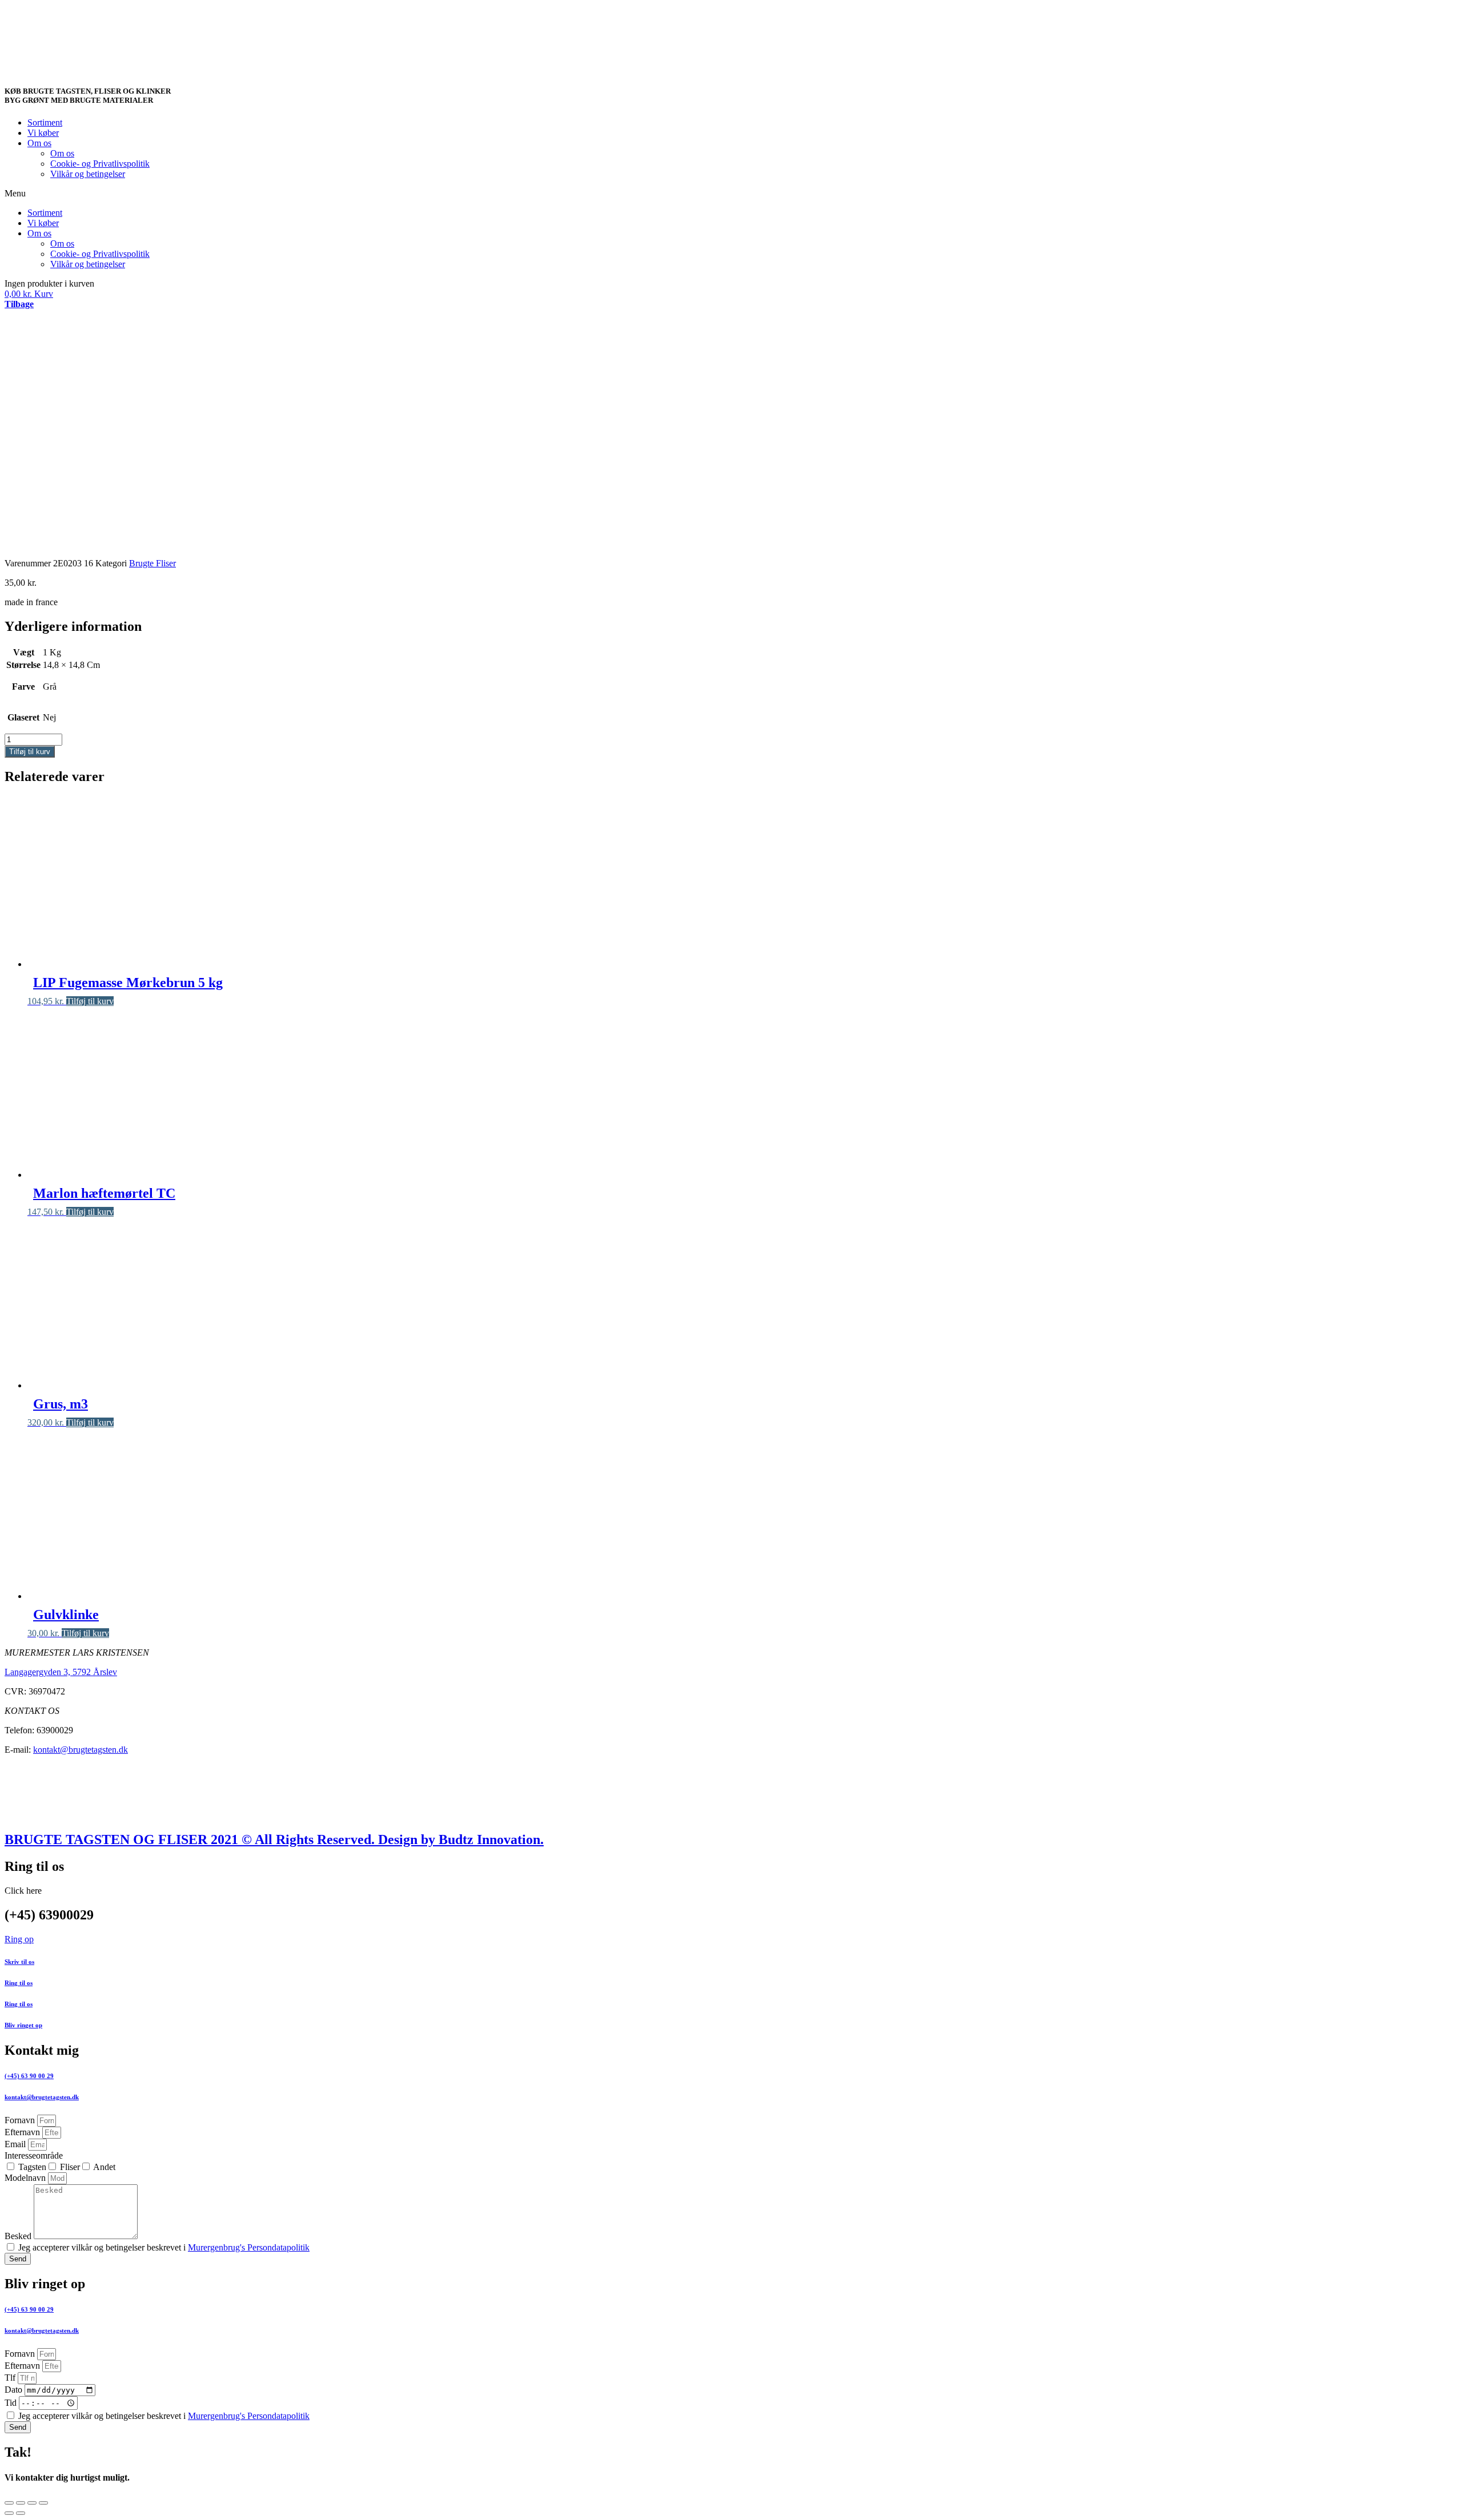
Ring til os (19, 1983)
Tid (12, 2403)
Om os (39, 143)
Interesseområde (34, 2155)
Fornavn (21, 2120)
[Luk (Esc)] (9, 2503)
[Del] (21, 2503)
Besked (19, 2236)
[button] (731, 194)
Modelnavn (26, 2178)
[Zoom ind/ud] (43, 2503)
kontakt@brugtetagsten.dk (81, 1750)
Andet (104, 2167)
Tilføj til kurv (30, 752)
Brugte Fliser (152, 563)
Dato (15, 2390)
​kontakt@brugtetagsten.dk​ (42, 2330)
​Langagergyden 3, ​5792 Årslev (61, 1672)
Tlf (11, 2378)
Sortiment (45, 122)
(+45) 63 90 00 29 (29, 2076)
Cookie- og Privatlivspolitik (100, 164)
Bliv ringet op (23, 2025)
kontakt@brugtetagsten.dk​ (42, 2097)
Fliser (70, 2167)
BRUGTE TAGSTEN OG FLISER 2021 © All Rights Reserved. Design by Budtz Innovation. (274, 1839)
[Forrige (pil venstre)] (9, 2513)
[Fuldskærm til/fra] (32, 2503)
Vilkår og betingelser (88, 174)
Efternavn (23, 2132)
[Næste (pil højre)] (21, 2513)
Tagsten (32, 2167)
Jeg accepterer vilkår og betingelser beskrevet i (164, 2247)
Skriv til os (19, 1962)
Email (16, 2144)
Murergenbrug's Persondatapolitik (249, 2247)
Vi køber (43, 133)
